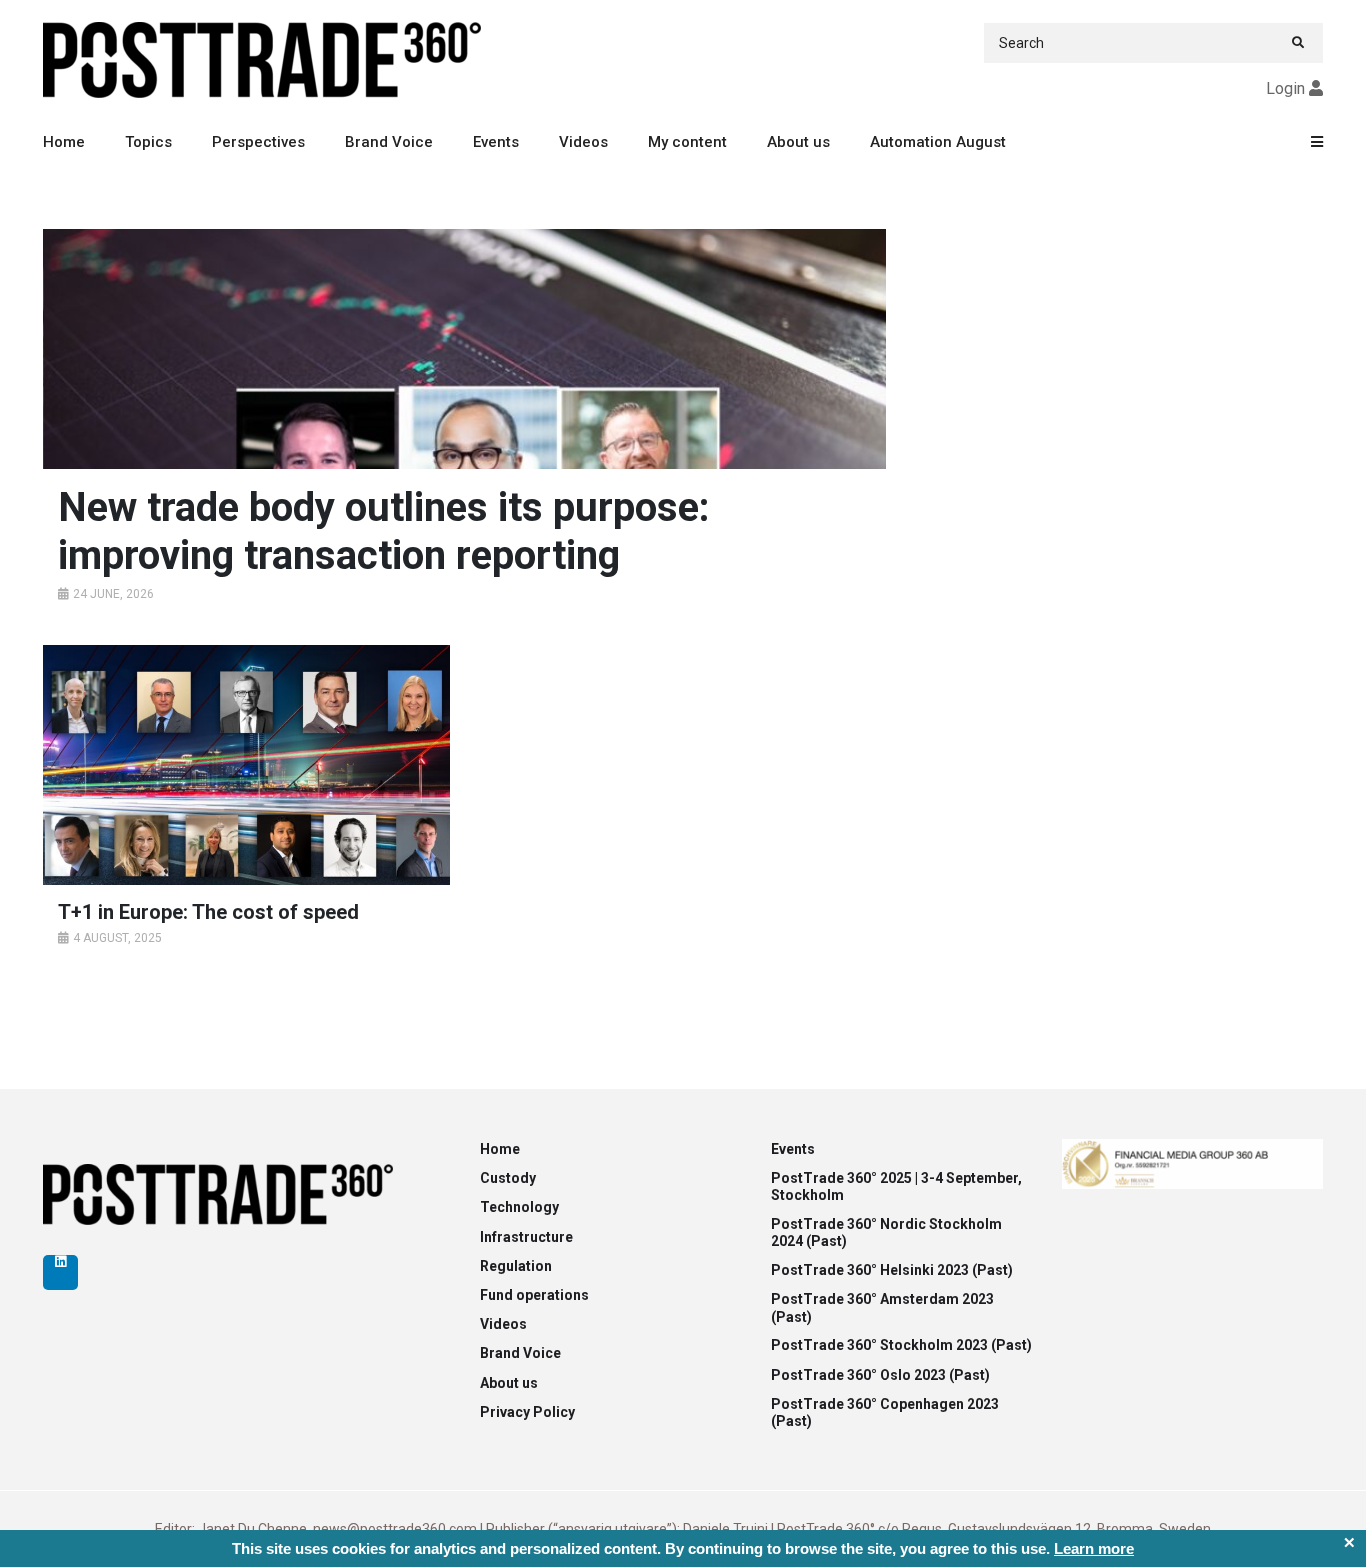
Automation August (938, 142)
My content (687, 142)
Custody (508, 1178)
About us (798, 142)
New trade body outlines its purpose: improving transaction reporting (384, 531)
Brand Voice (389, 142)
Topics (148, 142)
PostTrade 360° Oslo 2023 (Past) (880, 1375)
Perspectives (258, 142)
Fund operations (534, 1295)
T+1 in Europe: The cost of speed (208, 912)
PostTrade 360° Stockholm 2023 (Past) (901, 1345)
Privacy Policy (527, 1412)
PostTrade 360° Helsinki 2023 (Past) (892, 1270)
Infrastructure (526, 1237)
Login (1285, 88)
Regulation (516, 1266)
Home (64, 142)
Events (496, 142)
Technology (519, 1207)
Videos (583, 142)
